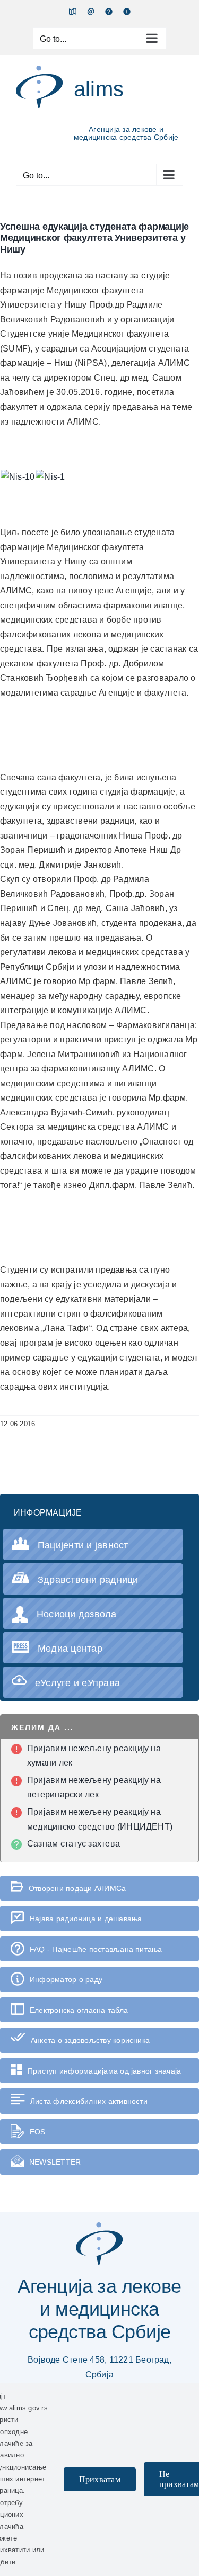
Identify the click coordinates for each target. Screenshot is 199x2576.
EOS (38, 2132)
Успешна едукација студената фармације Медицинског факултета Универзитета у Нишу (94, 238)
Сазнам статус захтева (73, 1844)
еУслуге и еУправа (77, 1683)
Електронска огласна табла (79, 2010)
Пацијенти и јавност (83, 1545)
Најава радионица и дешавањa (86, 1919)
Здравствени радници (88, 1580)
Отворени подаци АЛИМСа (77, 1888)
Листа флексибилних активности (89, 2101)
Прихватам (100, 2479)
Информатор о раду (66, 1979)
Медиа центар (70, 1649)
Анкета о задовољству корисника (90, 2040)
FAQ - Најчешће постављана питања (96, 1949)
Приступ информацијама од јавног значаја (104, 2071)
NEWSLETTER (55, 2162)
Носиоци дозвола (77, 1614)
